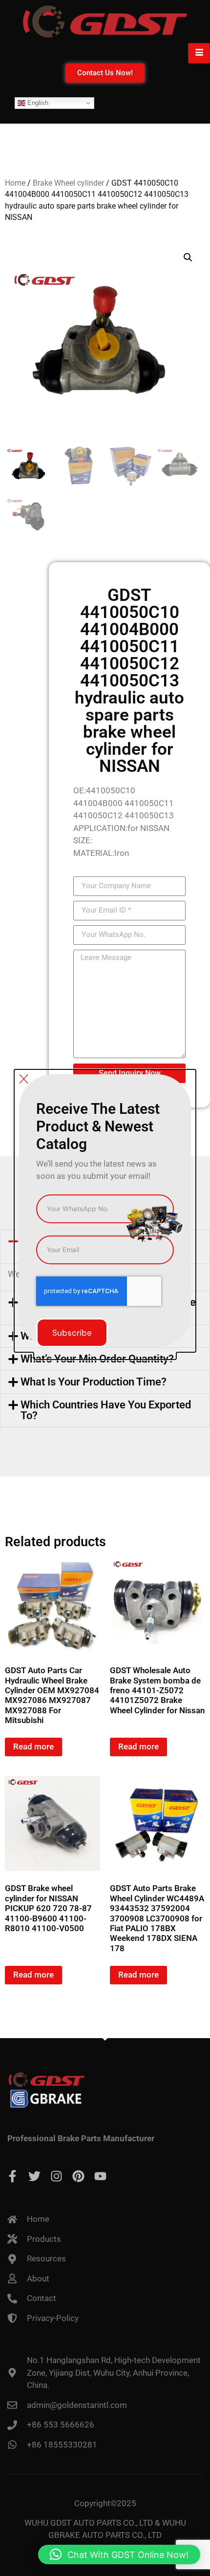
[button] (119, 2555)
